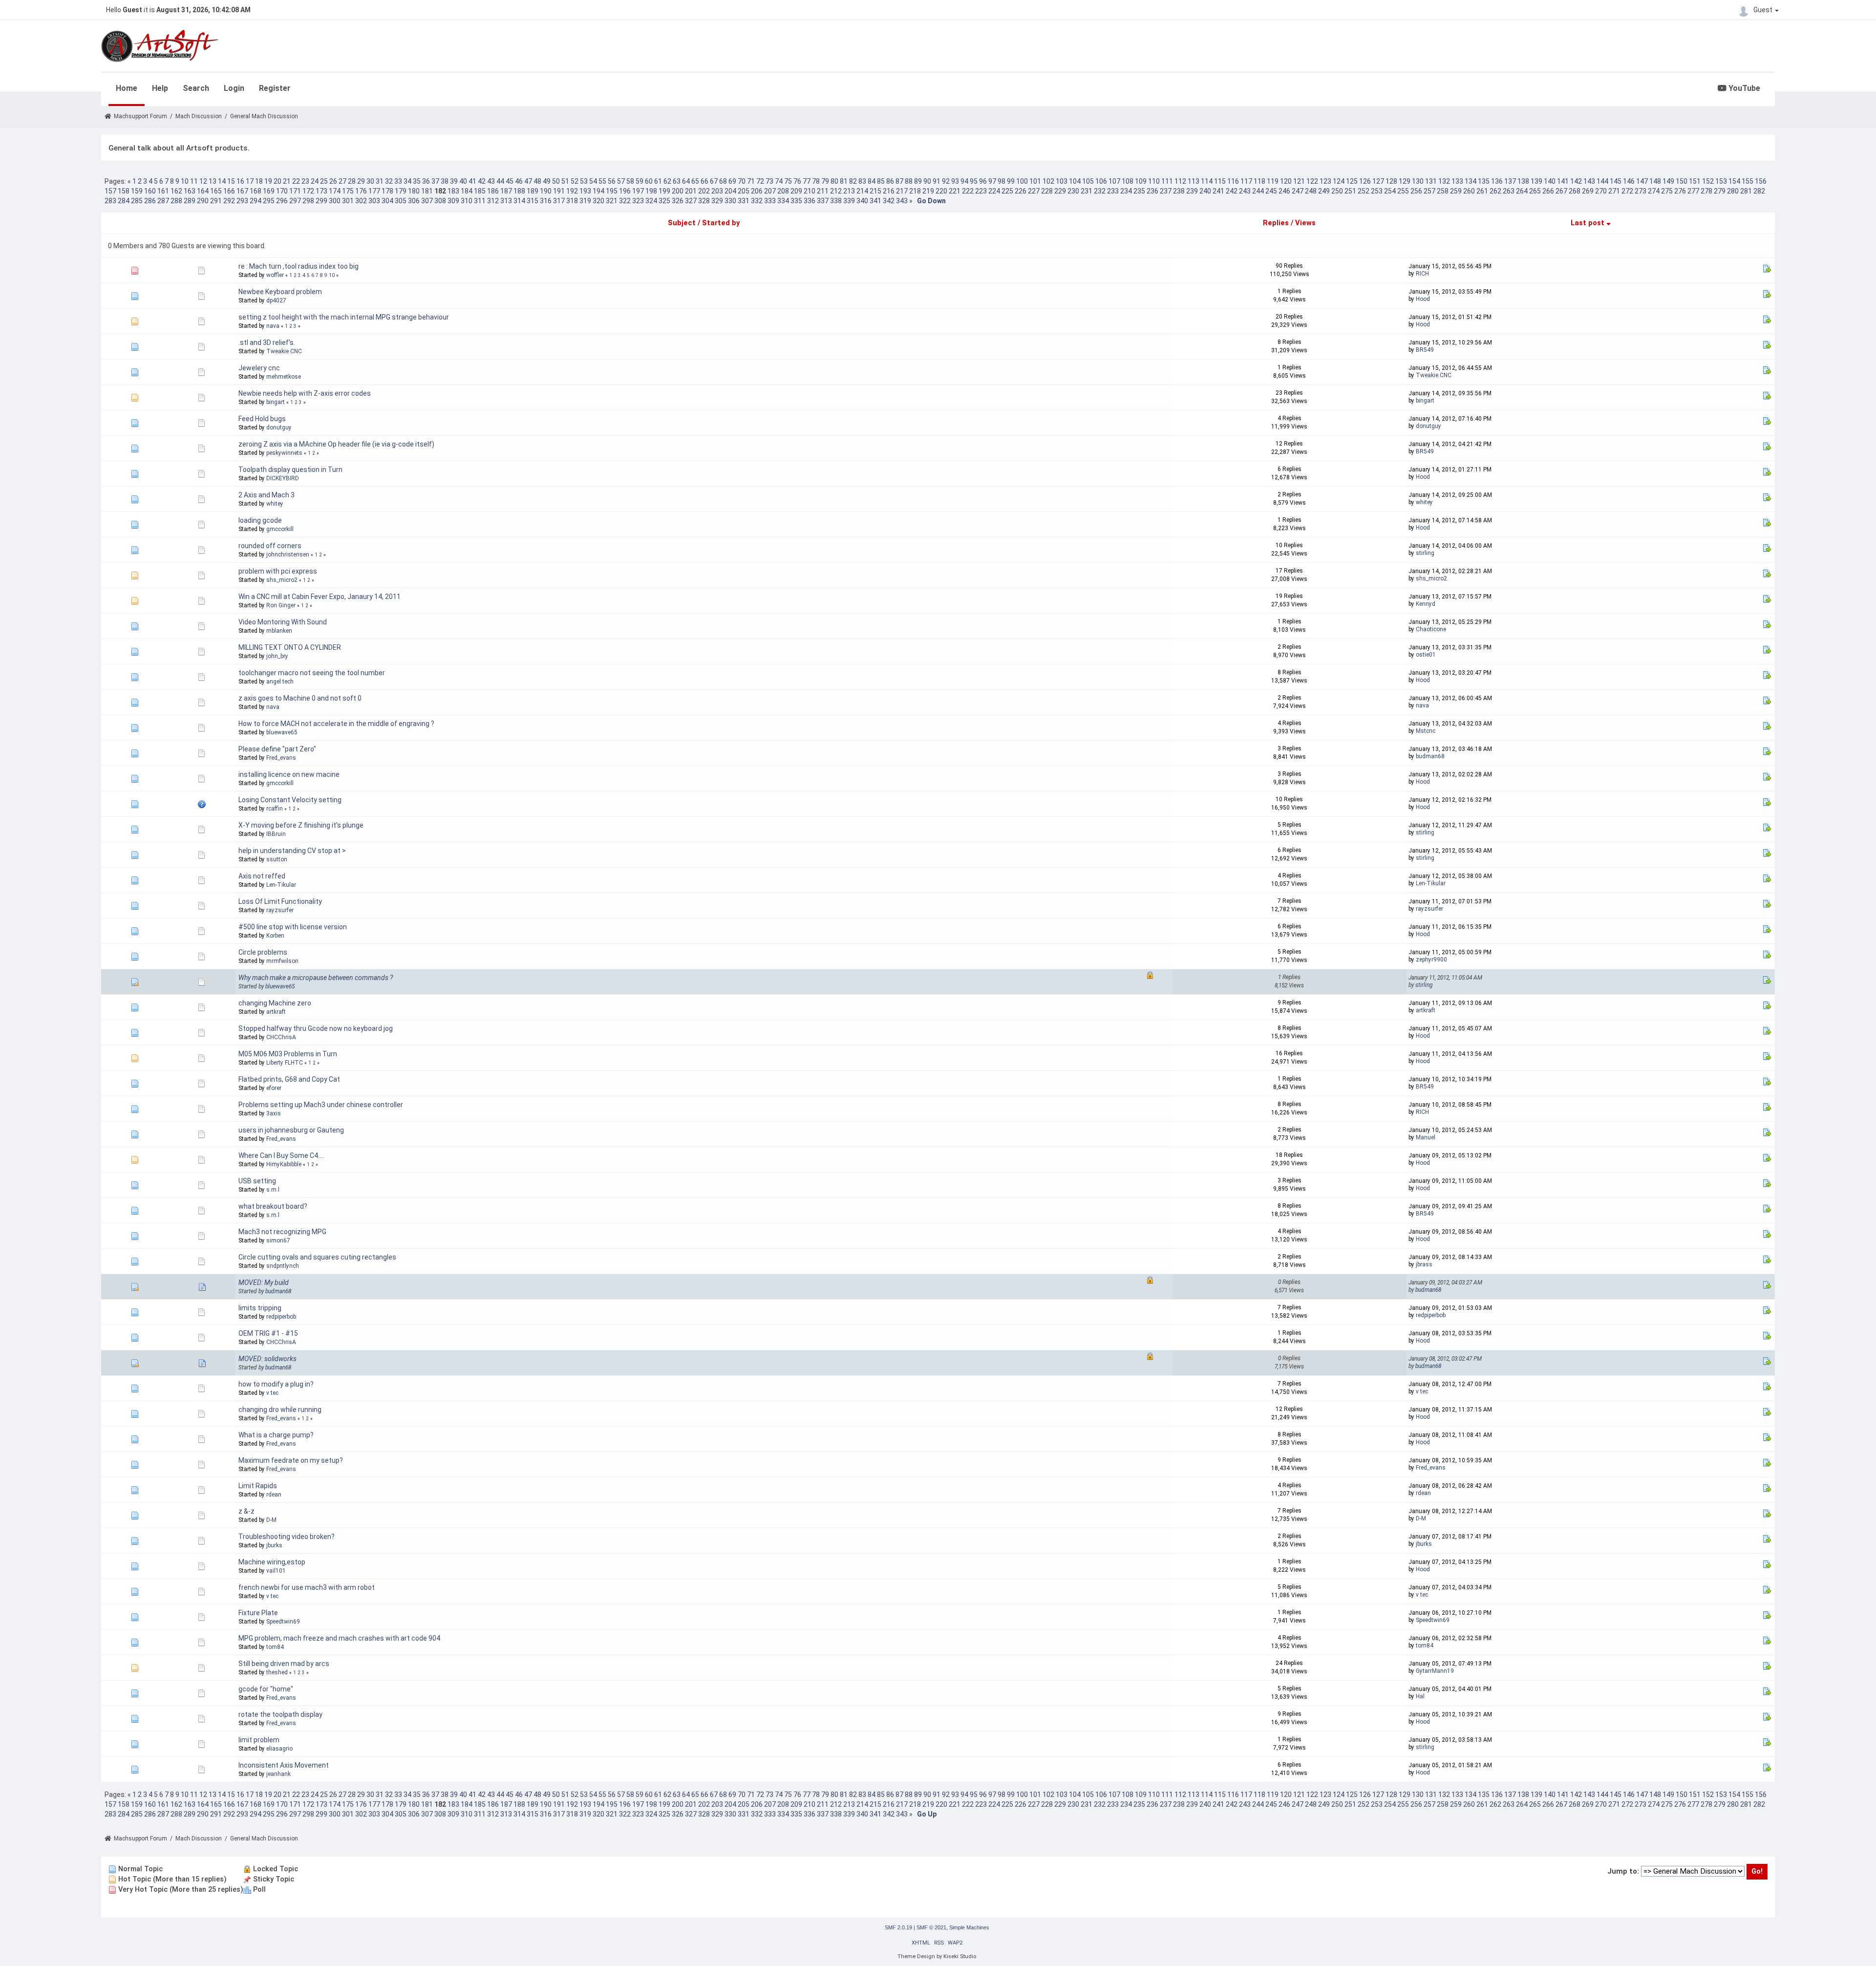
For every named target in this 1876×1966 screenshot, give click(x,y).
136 (1497, 181)
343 (902, 201)
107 (1114, 181)
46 (519, 181)
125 (1352, 181)
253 (1377, 191)
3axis (274, 1113)
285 (137, 201)
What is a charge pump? (276, 1435)
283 (110, 201)
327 (691, 201)
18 (259, 181)
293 (242, 201)
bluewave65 (282, 732)
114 (1207, 181)
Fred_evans (281, 758)
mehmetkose (284, 377)
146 (1629, 181)
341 (875, 201)
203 (717, 191)
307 (427, 201)
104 (1075, 181)
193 (585, 191)
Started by (721, 223)
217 (902, 191)
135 (1484, 181)
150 (1682, 181)
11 (194, 181)
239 (1192, 191)
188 (519, 191)
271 (1614, 191)
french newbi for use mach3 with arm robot (307, 1587)
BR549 (1425, 350)
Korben (275, 936)
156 (1761, 181)
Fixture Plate (258, 1613)
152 (1708, 181)
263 (1509, 191)
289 (190, 201)
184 (467, 191)
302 (361, 201)
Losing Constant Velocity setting (290, 800)
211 (823, 191)
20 (277, 181)
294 (256, 201)
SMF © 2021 (931, 1927)
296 (282, 201)
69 (732, 181)
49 (547, 181)
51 (565, 181)
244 (1258, 191)
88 (909, 181)
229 (1060, 191)
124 (1339, 181)
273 (1641, 191)
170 (282, 191)
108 (1128, 181)
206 (757, 191)
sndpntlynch (283, 1266)
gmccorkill (280, 529)
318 (572, 201)
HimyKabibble (284, 1164)
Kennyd (1426, 604)
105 (1088, 181)
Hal (1420, 1696)
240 (1205, 191)
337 (823, 201)
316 (546, 201)
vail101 (276, 1571)
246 (1284, 191)
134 (1471, 181)
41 (472, 181)
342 (889, 201)
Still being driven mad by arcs (284, 1664)
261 (1482, 191)
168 (256, 191)
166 (229, 191)
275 (1667, 191)
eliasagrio (279, 1749)
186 (493, 191)
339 (849, 201)
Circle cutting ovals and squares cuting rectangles (317, 1257)
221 (955, 191)
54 (593, 181)
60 (649, 181)
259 (1456, 191)
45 (510, 181)
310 (467, 201)
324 (651, 201)
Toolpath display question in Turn (290, 470)
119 (1273, 181)
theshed (277, 1672)
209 (796, 191)
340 (862, 201)
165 (216, 191)
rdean (274, 1495)
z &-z (246, 1511)
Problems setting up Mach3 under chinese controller (321, 1105)
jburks (274, 1545)
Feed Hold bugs (262, 419)
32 (389, 181)
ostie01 (1426, 655)
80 (834, 181)
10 (185, 181)
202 (704, 191)
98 (1002, 181)
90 (927, 181)
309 (453, 201)
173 (321, 191)
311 (480, 201)
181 (427, 191)
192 (572, 191)
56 (612, 181)
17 (250, 181)
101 (1035, 181)
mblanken (279, 631)
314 (519, 201)
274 (1654, 191)
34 (407, 181)
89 (918, 181)
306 (414, 201)
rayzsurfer (280, 910)
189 (533, 191)
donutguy (279, 427)
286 (150, 201)
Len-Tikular (281, 885)
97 (992, 181)
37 (435, 181)
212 (836, 191)
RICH (1422, 274)
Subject (682, 223)
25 (324, 181)
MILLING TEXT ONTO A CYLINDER (290, 647)
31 (380, 181)
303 (374, 201)
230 (1073, 191)
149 (1668, 181)
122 (1312, 181)
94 (964, 181)
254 (1390, 191)
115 (1220, 181)
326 (678, 201)
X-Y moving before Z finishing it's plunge (301, 825)
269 (1588, 191)
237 (1166, 191)
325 (664, 201)
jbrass (1424, 1264)
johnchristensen (288, 555)
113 (1194, 181)
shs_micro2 (282, 580)
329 (717, 201)
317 (559, 201)
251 (1350, 191)
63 (677, 181)
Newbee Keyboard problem (280, 292)
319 (585, 201)
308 (440, 201)
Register (275, 88)
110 (1154, 181)
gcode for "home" (266, 1689)
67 (714, 181)
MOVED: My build (264, 1282)
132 (1444, 181)
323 (638, 201)
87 (899, 181)
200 (678, 191)
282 (1759, 191)
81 (844, 181)
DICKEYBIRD (283, 478)
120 (1286, 181)
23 (305, 181)
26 (333, 181)
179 (401, 191)
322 (625, 201)
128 (1391, 181)
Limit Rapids (258, 1486)
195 (612, 191)
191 (559, 191)
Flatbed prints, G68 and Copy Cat (289, 1079)
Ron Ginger (281, 605)
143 (1589, 181)
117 (1246, 181)
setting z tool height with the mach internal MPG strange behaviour (344, 317)
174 (335, 191)
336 (810, 201)
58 (630, 181)
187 (506, 191)
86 (890, 181)
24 (315, 181)
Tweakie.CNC (284, 351)
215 (875, 191)
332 (757, 201)
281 (1746, 191)
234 (1126, 191)
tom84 (275, 1647)
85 (881, 181)
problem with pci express (278, 571)
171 (295, 191)
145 (1616, 181)
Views (1305, 223)
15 (231, 181)
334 (783, 201)
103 (1062, 181)
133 (1457, 181)
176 (361, 191)
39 (454, 181)
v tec (272, 1393)
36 (426, 181)
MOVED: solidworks (267, 1359)
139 (1536, 181)
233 (1113, 191)
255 (1403, 191)
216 (889, 191)
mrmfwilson (282, 961)
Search (196, 88)
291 (216, 201)
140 (1550, 181)
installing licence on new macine (289, 774)
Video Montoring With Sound (283, 622)
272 (1627, 191)
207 (770, 191)
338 (836, 201)
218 (915, 191)
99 (1011, 181)
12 (203, 181)
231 (1087, 191)
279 (1720, 191)
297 (295, 201)
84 (872, 181)
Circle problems (263, 952)
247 (1298, 191)
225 (1007, 191)
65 (695, 181)
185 (480, 191)
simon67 (278, 1240)
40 (463, 181)
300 (335, 201)
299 (321, 201)
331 (744, 201)
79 (825, 181)
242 (1232, 191)
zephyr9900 (1431, 960)
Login (234, 88)
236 (1152, 191)
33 (398, 181)
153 (1721, 181)
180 (414, 191)
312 (493, 201)
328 (704, 201)
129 (1405, 181)
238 (1179, 191)
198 (651, 191)
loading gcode (260, 520)
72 (760, 181)
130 (1418, 181)
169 (269, 191)
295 (269, 201)
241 (1218, 191)
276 (1680, 191)
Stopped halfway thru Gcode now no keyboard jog (316, 1028)
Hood (1423, 299)
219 (928, 191)
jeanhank (278, 1774)
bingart (276, 402)
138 (1523, 181)
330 (730, 201)
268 (1575, 191)
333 (770, 201)
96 (983, 181)
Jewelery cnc (259, 368)
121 (1299, 181)
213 (849, 191)
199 (664, 191)
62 (667, 181)
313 (506, 201)
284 (124, 201)
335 (796, 201)
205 (744, 191)
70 (742, 181)
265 (1535, 191)
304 (387, 201)
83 (862, 181)
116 (1233, 181)
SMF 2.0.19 (898, 1927)
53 (584, 181)
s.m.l (273, 1190)
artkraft (276, 1012)
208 (783, 191)
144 (1602, 181)
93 (955, 181)
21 (287, 181)
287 (163, 201)
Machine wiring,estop (272, 1562)
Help (160, 88)
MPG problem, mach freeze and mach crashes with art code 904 (339, 1638)
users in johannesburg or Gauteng (291, 1130)
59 (640, 181)
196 (625, 191)
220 (941, 191)
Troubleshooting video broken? (287, 1537)
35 (417, 181)
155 (1748, 181)
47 (528, 181)
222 (968, 191)
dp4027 (276, 300)
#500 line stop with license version (293, 927)
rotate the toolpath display (280, 1714)
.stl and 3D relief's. (267, 342)
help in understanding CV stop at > (292, 851)
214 (862, 191)
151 (1695, 181)
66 (704, 181)
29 (361, 181)
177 (374, 191)
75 (788, 181)
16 (240, 181)
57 (621, 181)
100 (1022, 181)
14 (222, 181)
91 (937, 181)
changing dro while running (280, 1410)
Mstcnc (1426, 731)
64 (686, 181)
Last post (1588, 223)
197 (638, 191)
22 (296, 181)
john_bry (277, 656)
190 (546, 191)
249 (1324, 191)
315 (533, 201)
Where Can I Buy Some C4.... (281, 1155)
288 (176, 201)
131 (1431, 181)
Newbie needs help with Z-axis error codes (305, 393)
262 (1495, 191)
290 (203, 201)
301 (348, 201)
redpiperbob (281, 1317)
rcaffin (275, 809)
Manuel (1426, 1137)
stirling (1425, 553)
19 (268, 181)
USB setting (257, 1181)
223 (981, 191)
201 (691, 191)
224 (994, 191)
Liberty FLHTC (285, 1063)
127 (1378, 181)
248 (1311, 191)
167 (242, 191)
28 (352, 181)
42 (482, 181)
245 (1271, 191)
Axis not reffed (262, 876)
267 (1561, 191)
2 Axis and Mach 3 (266, 495)
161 (163, 191)
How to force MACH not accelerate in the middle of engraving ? (336, 724)
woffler (275, 275)
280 (1733, 191)
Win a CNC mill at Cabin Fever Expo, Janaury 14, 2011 (320, 597)
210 (810, 191)
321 (612, 201)
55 (602, 181)
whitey (275, 504)
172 (308, 191)
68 (723, 181)
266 (1548, 191)
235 (1139, 191)
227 (1034, 191)
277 (1693, 191)
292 (229, 201)
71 (751, 181)
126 (1365, 181)
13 (213, 181)
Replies (1276, 223)
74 (779, 181)
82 (853, 181)
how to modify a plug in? (276, 1384)
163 (190, 191)
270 (1601, 191)
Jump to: (1623, 1871)
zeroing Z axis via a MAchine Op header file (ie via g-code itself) (336, 444)
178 (387, 191)
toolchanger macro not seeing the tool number (312, 673)
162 (176, 191)
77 (807, 181)
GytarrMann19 (1435, 1671)
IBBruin (276, 834)
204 (730, 191)
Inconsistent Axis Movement (284, 1765)
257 (1429, 191)
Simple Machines (969, 1927)
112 (1180, 181)
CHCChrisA (281, 1037)
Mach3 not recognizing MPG (282, 1232)
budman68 (1430, 756)
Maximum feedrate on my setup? (291, 1460)
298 (308, 201)
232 (1100, 191)
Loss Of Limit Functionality (280, 901)
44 (500, 181)
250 (1337, 191)
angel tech (280, 682)
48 (537, 181)
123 (1325, 181)
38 (445, 181)
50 (556, 181)
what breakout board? (273, 1206)
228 (1047, 191)
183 (453, 191)
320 (598, 201)
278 (1706, 191)
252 (1364, 191)
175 (348, 191)
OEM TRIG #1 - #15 (268, 1333)
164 (203, 191)
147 (1642, 181)
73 (769, 181)
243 (1245, 191)
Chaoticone (1431, 629)
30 (370, 181)
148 (1655, 181)
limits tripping (260, 1308)
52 (575, 181)
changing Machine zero (275, 1003)
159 (137, 191)
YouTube (1743, 88)
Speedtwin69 (283, 1622)
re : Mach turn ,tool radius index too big (298, 266)
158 (124, 191)
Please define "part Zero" (277, 749)
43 (491, 181)
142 (1576, 181)
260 (1469, 191)
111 (1167, 181)
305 (401, 201)
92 (946, 181)
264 (1522, 191)
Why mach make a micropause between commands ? (316, 978)
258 (1443, 191)
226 (1021, 191)
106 (1101, 181)
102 (1048, 181)
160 (150, 191)
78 (816, 181)
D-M (271, 1520)
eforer (274, 1088)
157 (110, 191)
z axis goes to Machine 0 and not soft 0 (300, 698)
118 (1259, 181)
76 (797, 181)
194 (598, 191)
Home (127, 88)
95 (974, 181)
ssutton (277, 859)
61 (658, 181)
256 (1416, 191)
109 (1141, 181)
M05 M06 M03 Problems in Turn (288, 1054)
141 (1563, 181)
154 (1734, 181)
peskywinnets (284, 453)
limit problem (259, 1740)
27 (342, 181)
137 (1510, 181)
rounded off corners (270, 546)
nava (273, 326)
